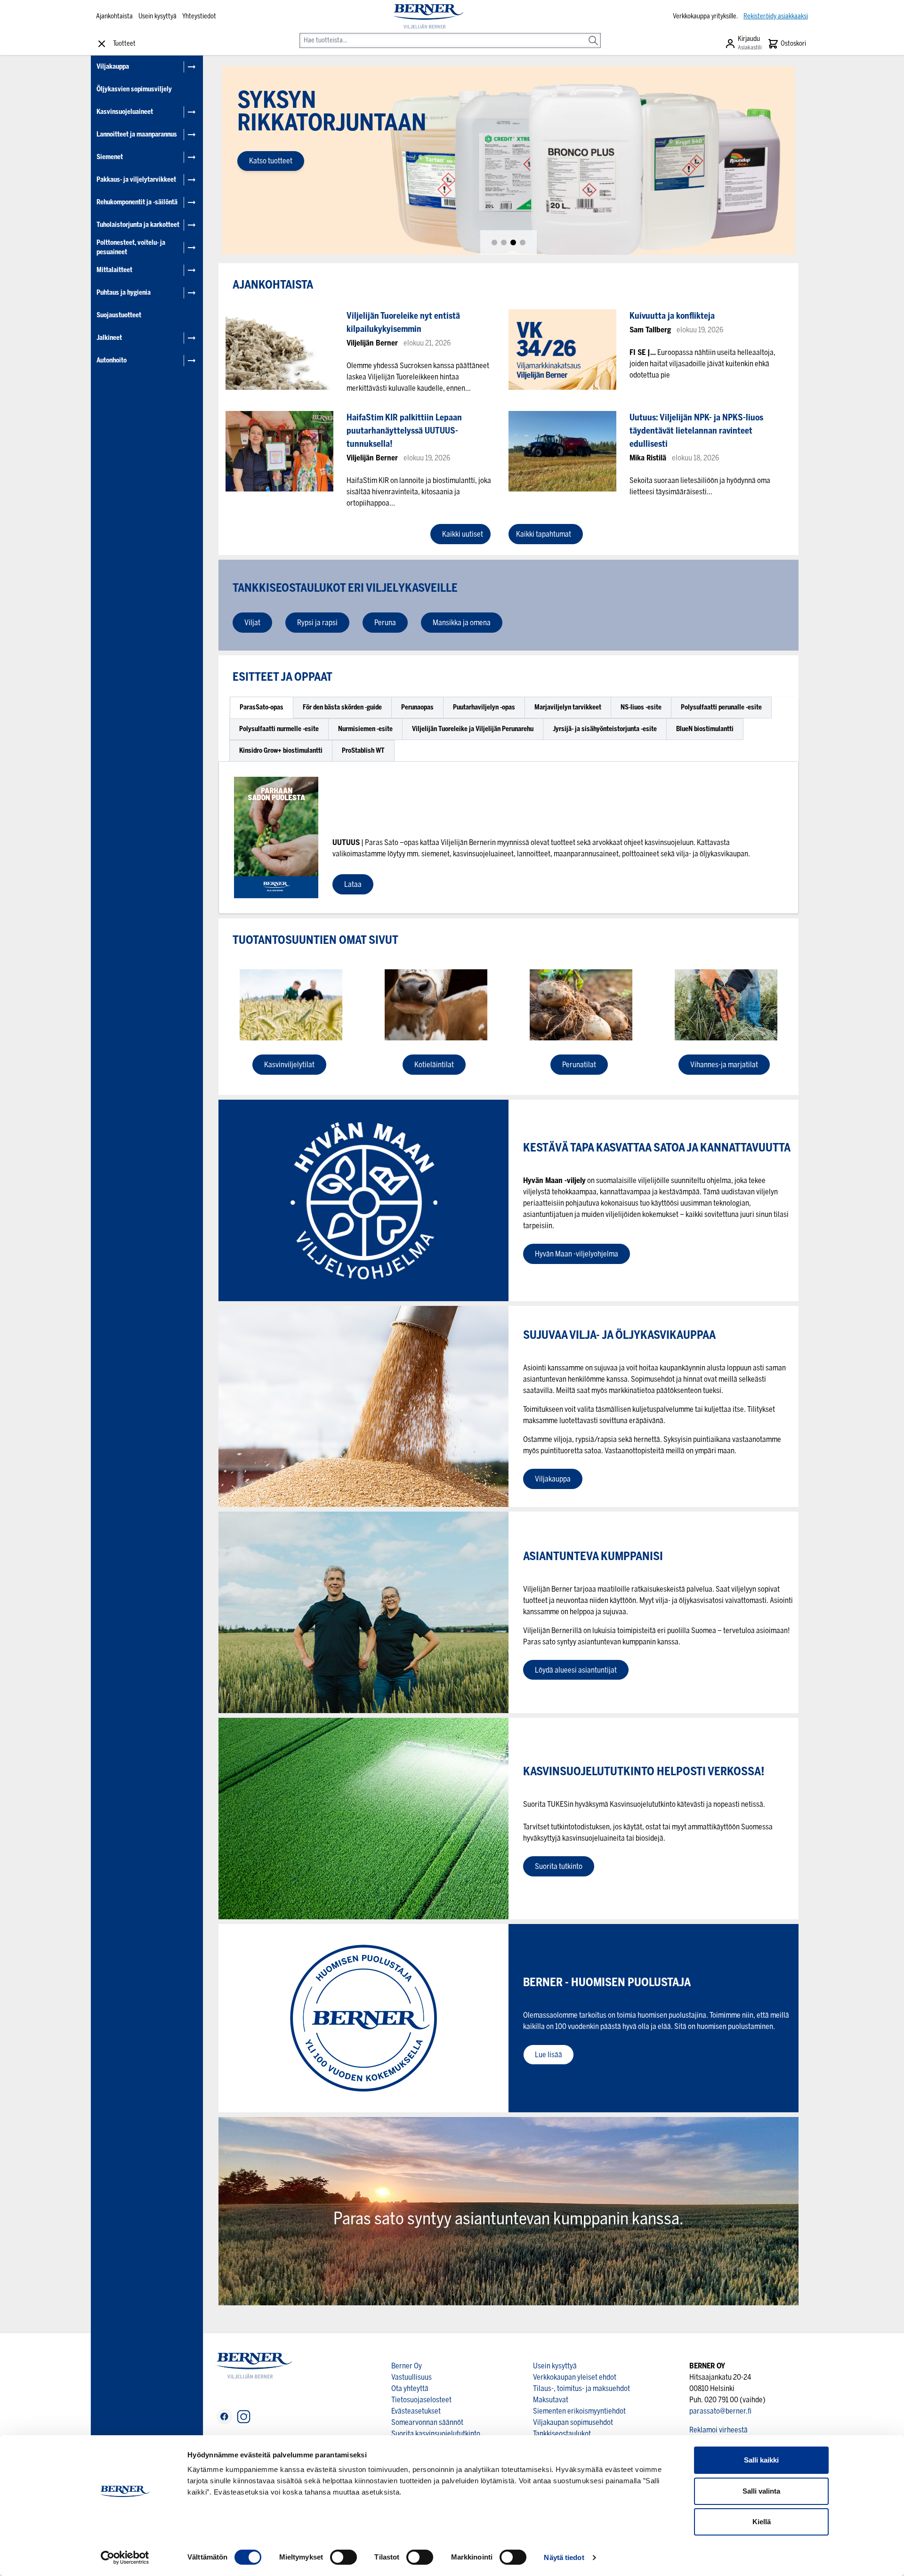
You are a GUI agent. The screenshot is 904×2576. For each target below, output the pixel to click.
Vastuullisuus (412, 2377)
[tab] (494, 242)
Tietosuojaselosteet (421, 2400)
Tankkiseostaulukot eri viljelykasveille (346, 588)
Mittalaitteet (114, 270)
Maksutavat (551, 2400)
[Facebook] (224, 2417)
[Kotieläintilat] (436, 1005)
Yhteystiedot (199, 16)
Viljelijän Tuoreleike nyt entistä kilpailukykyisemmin (403, 322)
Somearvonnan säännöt (427, 2422)
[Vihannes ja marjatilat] (726, 1005)
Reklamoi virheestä (718, 2430)
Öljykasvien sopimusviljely (134, 89)
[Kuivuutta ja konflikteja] (562, 350)
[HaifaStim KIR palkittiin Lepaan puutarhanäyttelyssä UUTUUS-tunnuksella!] (279, 451)
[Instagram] (244, 2417)
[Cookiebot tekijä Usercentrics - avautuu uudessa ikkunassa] (125, 2558)
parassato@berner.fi (720, 2411)
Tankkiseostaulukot (562, 2434)
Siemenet (110, 157)
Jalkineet (109, 338)
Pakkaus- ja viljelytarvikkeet (136, 180)
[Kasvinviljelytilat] (291, 1005)
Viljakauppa (113, 67)
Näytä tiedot (564, 2557)
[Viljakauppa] (363, 1406)
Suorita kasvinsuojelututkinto (436, 2434)
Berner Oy (407, 2366)
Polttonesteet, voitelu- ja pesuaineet (131, 247)
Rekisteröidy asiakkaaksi (776, 16)
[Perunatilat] (581, 1005)
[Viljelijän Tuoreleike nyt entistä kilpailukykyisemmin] (279, 350)
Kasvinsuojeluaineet (125, 112)
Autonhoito (112, 360)
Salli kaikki (761, 2460)
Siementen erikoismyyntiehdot (579, 2411)
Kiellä (762, 2522)
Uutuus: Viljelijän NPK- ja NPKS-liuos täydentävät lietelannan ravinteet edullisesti (696, 431)
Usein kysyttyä (157, 16)
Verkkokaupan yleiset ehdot (575, 2377)
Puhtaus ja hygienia (124, 293)
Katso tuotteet (271, 161)
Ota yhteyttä (410, 2388)
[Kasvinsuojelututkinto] (363, 1818)
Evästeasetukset (416, 2411)
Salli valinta (761, 2491)
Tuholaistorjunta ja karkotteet (138, 225)
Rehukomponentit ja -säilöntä (137, 202)
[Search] (593, 34)
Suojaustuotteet (119, 315)
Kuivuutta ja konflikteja (672, 316)
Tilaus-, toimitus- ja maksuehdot (581, 2388)
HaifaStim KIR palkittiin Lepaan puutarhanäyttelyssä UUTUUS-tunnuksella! (404, 431)
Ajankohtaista (114, 16)
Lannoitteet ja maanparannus (137, 134)
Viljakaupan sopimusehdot (573, 2422)
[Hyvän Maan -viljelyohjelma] (363, 1200)
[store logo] (428, 16)
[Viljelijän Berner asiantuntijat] (363, 1612)
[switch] (343, 2557)
